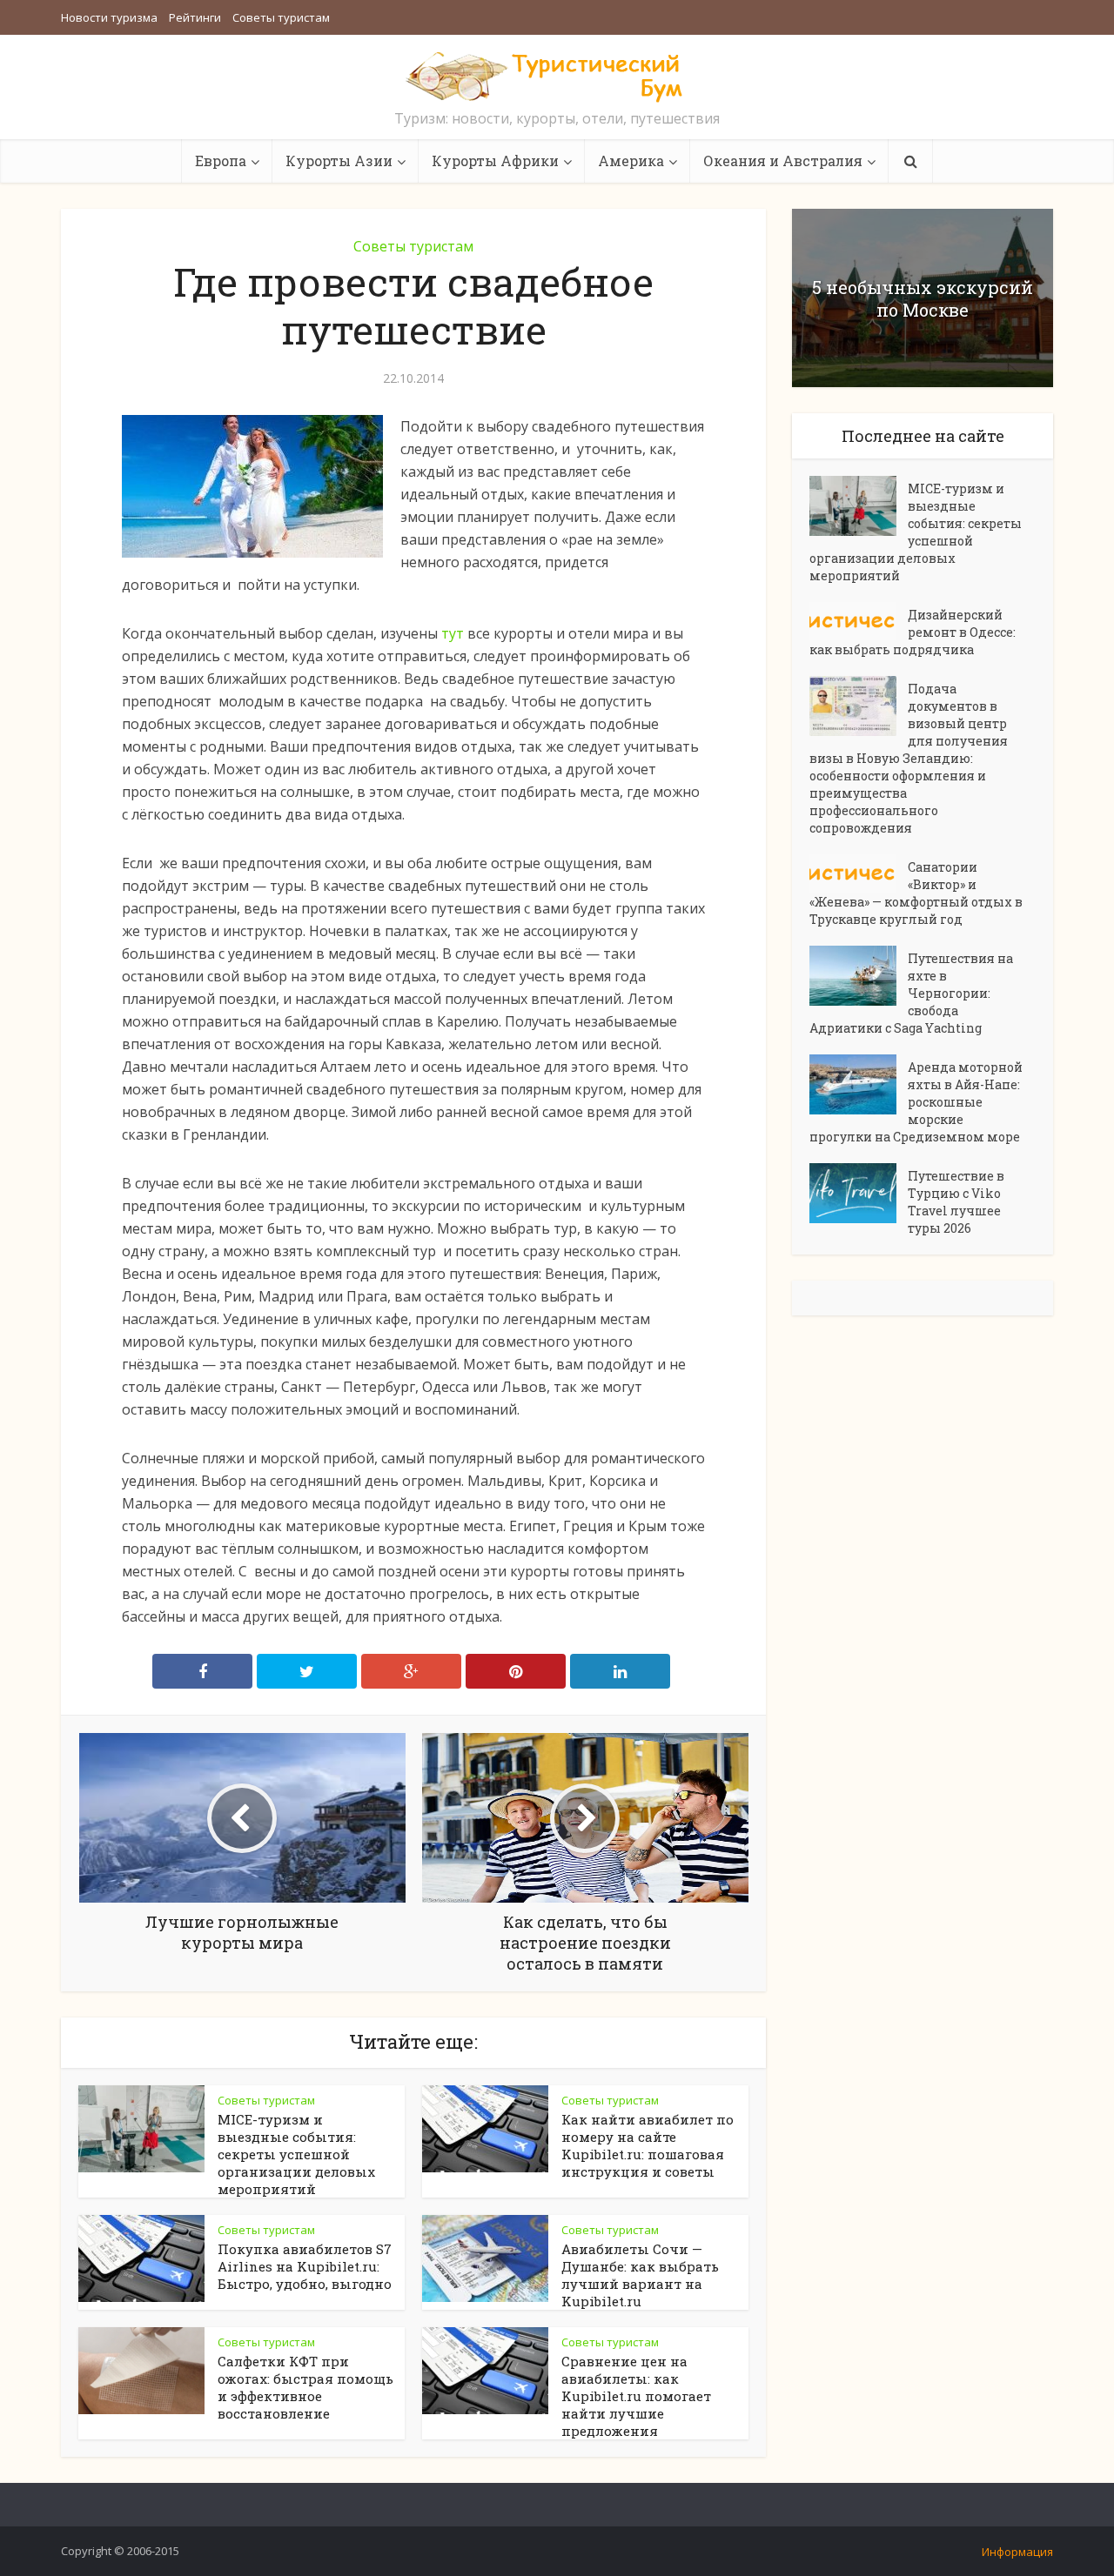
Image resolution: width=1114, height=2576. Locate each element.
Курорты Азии (339, 161)
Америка (631, 161)
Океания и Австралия (783, 161)
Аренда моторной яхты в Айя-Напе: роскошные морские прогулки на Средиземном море (916, 1102)
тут (453, 633)
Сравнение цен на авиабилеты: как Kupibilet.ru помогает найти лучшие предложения (636, 2396)
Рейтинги (195, 17)
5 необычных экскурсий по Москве (923, 298)
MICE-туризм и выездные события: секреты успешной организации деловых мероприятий (296, 2154)
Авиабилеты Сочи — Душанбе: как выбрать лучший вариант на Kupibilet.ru (640, 2275)
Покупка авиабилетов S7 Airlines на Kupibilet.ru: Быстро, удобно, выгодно (305, 2266)
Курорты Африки (495, 161)
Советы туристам (281, 17)
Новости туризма (109, 17)
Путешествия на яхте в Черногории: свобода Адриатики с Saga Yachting (911, 993)
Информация (1017, 2552)
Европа (221, 161)
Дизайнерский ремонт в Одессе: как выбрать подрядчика (913, 632)
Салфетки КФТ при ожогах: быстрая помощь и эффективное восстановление (305, 2387)
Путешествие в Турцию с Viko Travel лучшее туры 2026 (956, 1202)
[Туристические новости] (557, 76)
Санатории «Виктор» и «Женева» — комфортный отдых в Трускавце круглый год (916, 893)
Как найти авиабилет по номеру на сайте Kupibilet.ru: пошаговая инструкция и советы (648, 2145)
